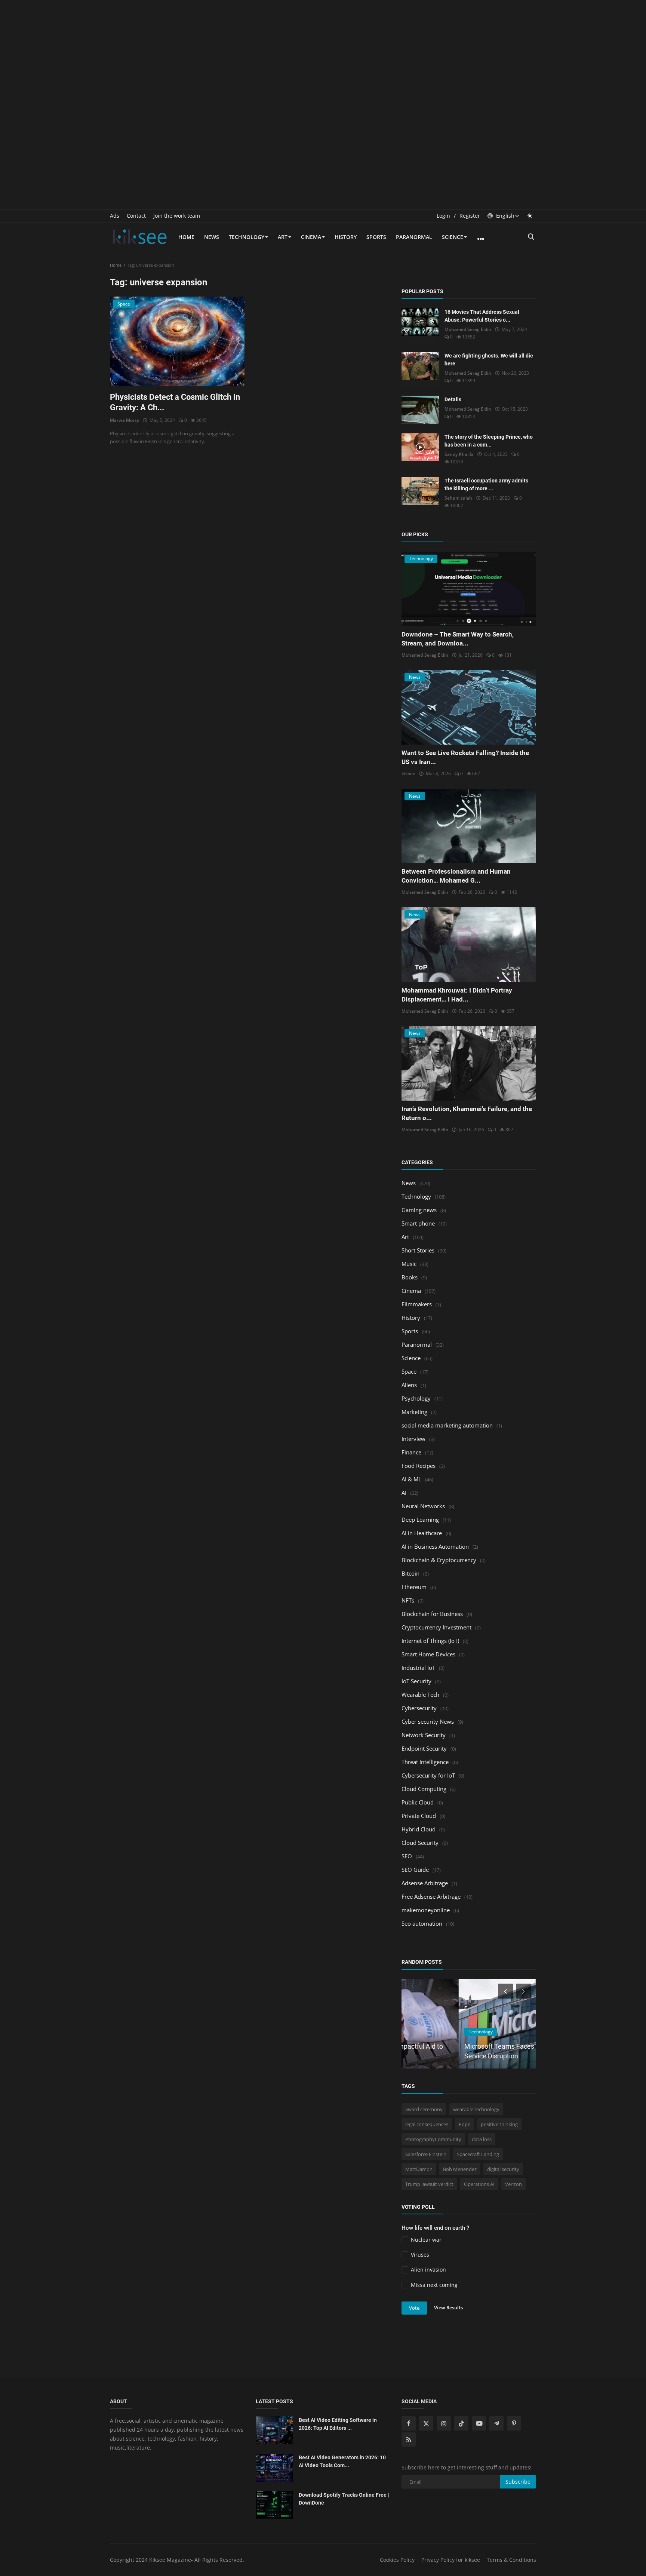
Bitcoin (410, 1573)
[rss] (409, 2439)
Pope (464, 2124)
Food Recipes (419, 1466)
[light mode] (530, 216)
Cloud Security (420, 1843)
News (212, 237)
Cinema (311, 237)
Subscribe (518, 2482)
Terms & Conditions (511, 2560)
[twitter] (426, 2423)
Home (186, 237)
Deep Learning (420, 1519)
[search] (531, 237)
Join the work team (177, 216)
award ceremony (424, 2109)
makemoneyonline (426, 1910)
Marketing (414, 1412)
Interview (413, 1439)
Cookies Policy (397, 2560)
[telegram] (496, 2423)
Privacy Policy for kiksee (451, 2560)
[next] (524, 1991)
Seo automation (422, 1923)
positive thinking (499, 2124)
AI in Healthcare (422, 1533)
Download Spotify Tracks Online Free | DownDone (344, 2499)
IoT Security (416, 1681)
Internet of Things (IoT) (430, 1641)
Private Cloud (419, 1816)
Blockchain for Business (432, 1614)
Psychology (416, 1398)
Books (410, 1277)
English (505, 216)
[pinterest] (514, 2423)
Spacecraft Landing (478, 2154)
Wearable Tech (420, 1695)
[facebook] (409, 2423)
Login (443, 216)
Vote (414, 2308)
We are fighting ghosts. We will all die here (489, 360)
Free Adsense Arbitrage (431, 1896)
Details (453, 399)
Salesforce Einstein (426, 2154)
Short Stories (418, 1250)
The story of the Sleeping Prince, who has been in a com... (489, 441)
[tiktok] (461, 2423)
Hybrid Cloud (419, 1829)
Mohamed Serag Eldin (468, 329)
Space (409, 1371)
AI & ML (411, 1479)
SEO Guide (415, 1870)
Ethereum (414, 1587)
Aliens (409, 1385)
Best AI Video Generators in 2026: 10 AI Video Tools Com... (342, 2461)
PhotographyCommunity (433, 2139)
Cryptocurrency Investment (436, 1627)
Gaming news (419, 1210)
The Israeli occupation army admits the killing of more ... (486, 484)
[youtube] (479, 2423)
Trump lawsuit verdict (429, 2184)
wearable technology (476, 2109)
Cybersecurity (419, 1708)
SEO (407, 1856)
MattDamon (419, 2169)
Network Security (424, 1735)
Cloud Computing (424, 1789)
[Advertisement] (323, 52)
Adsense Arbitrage (425, 1883)
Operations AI (479, 2184)
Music (409, 1264)
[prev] (505, 1991)
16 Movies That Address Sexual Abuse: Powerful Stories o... (482, 316)
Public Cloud (418, 1802)
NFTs (408, 1600)
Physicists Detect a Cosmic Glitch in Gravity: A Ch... (175, 402)
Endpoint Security (424, 1748)
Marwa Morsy (124, 420)
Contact (136, 216)
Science (453, 237)
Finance (411, 1452)
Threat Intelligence (425, 1762)
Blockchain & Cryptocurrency (439, 1560)
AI (404, 1493)
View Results (448, 2307)
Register (470, 216)
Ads (115, 216)
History (346, 237)
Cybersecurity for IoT (428, 1775)
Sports (376, 237)
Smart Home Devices (428, 1654)
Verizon (513, 2184)
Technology (247, 237)
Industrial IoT (418, 1668)
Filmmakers (417, 1304)
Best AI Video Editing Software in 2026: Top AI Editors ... (338, 2424)
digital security (503, 2169)
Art (283, 237)
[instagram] (444, 2423)
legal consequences (427, 2124)
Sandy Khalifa (459, 454)
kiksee (408, 774)
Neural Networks (423, 1506)
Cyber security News (428, 1721)
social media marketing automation (447, 1425)
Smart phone (418, 1223)
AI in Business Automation (435, 1546)
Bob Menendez (460, 2169)
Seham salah (458, 498)
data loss (482, 2139)
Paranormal (414, 237)
